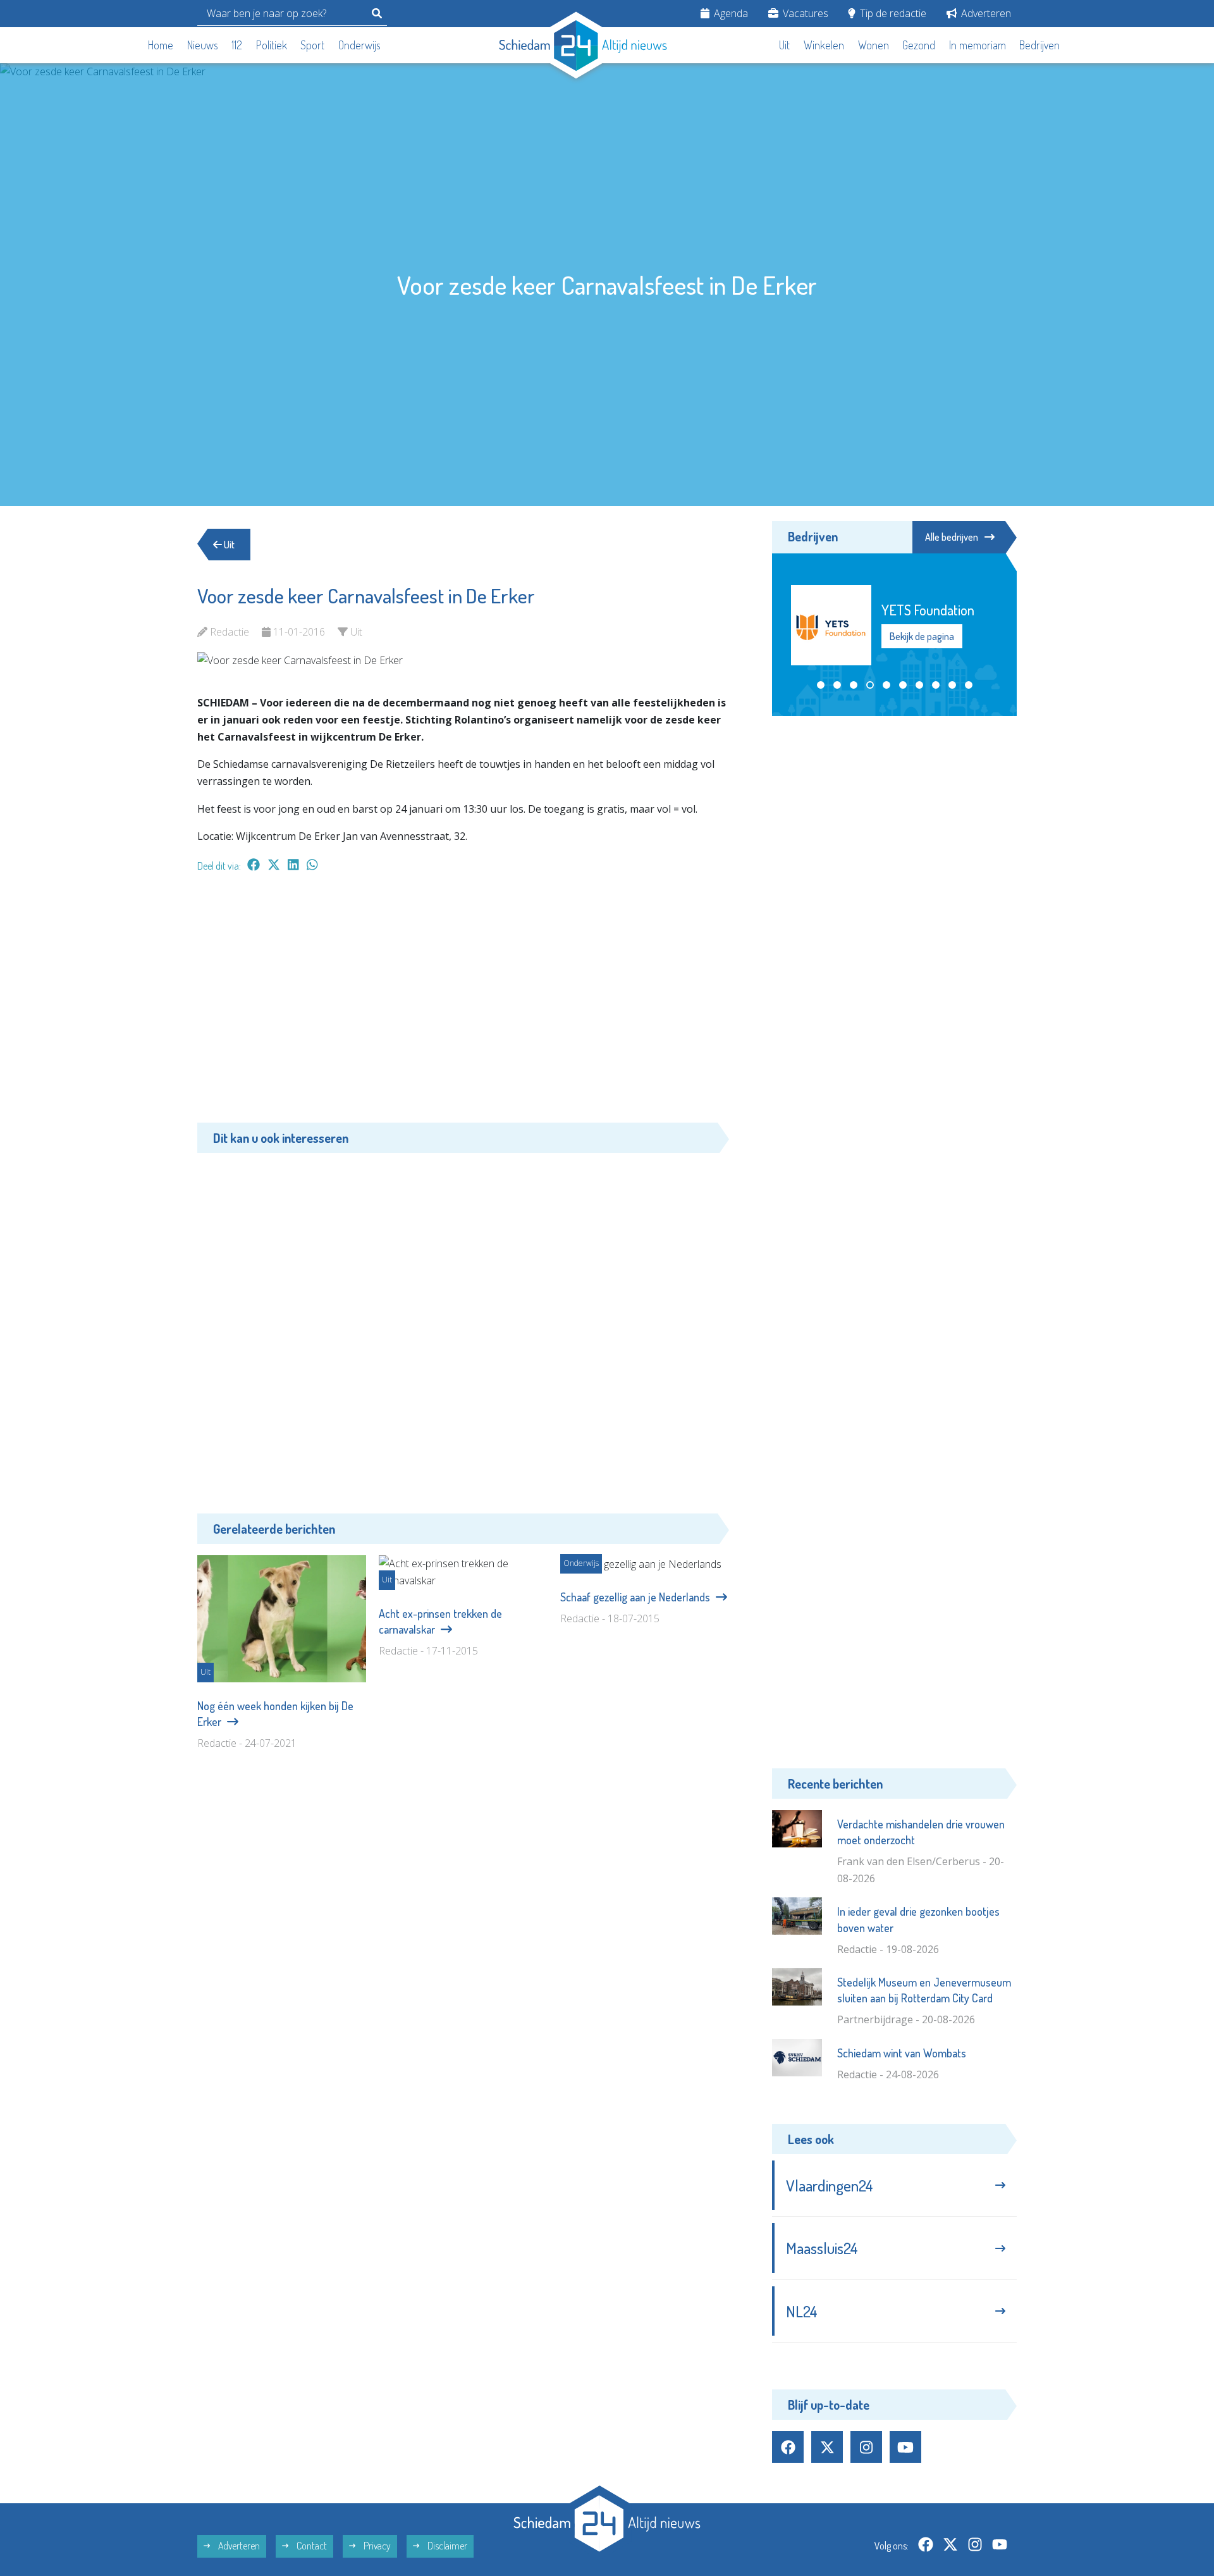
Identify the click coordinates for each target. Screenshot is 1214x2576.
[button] (821, 685)
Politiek (272, 45)
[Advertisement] (463, 1004)
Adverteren (985, 13)
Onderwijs (359, 45)
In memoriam (978, 45)
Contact (311, 2546)
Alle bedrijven (952, 537)
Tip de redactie (892, 13)
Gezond (919, 45)
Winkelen (824, 45)
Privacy (376, 2546)
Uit (784, 45)
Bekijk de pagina (922, 636)
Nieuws (203, 45)
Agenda (730, 13)
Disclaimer (446, 2546)
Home (161, 45)
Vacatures (804, 13)
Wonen (874, 45)
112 (237, 45)
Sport (312, 45)
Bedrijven (1039, 45)
